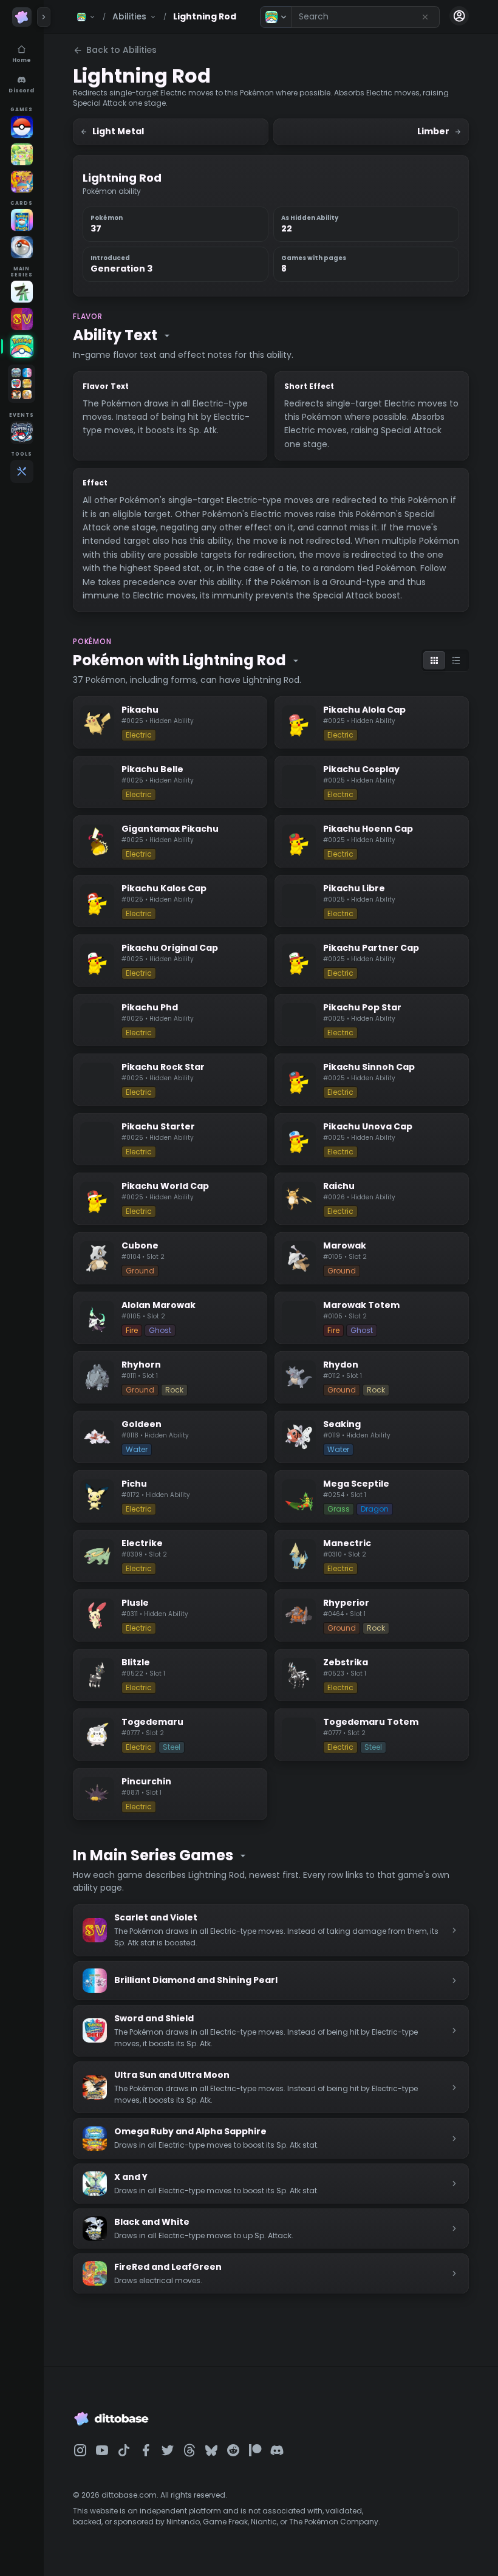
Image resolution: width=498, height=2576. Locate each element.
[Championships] (22, 433)
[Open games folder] (22, 384)
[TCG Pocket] (22, 220)
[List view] (456, 660)
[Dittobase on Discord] (277, 2450)
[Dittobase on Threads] (189, 2450)
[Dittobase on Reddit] (233, 2450)
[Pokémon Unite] (22, 182)
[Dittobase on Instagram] (80, 2450)
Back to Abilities (121, 50)
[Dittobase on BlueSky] (211, 2450)
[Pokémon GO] (22, 127)
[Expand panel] (44, 17)
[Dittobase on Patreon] (255, 2450)
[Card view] (434, 660)
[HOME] (22, 346)
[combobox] (365, 17)
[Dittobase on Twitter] (168, 2450)
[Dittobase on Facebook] (146, 2450)
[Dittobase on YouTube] (102, 2450)
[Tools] (22, 471)
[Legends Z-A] (22, 292)
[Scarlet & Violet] (22, 319)
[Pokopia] (22, 154)
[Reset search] (425, 17)
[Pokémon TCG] (22, 247)
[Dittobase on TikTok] (124, 2450)
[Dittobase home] (22, 17)
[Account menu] (459, 16)
